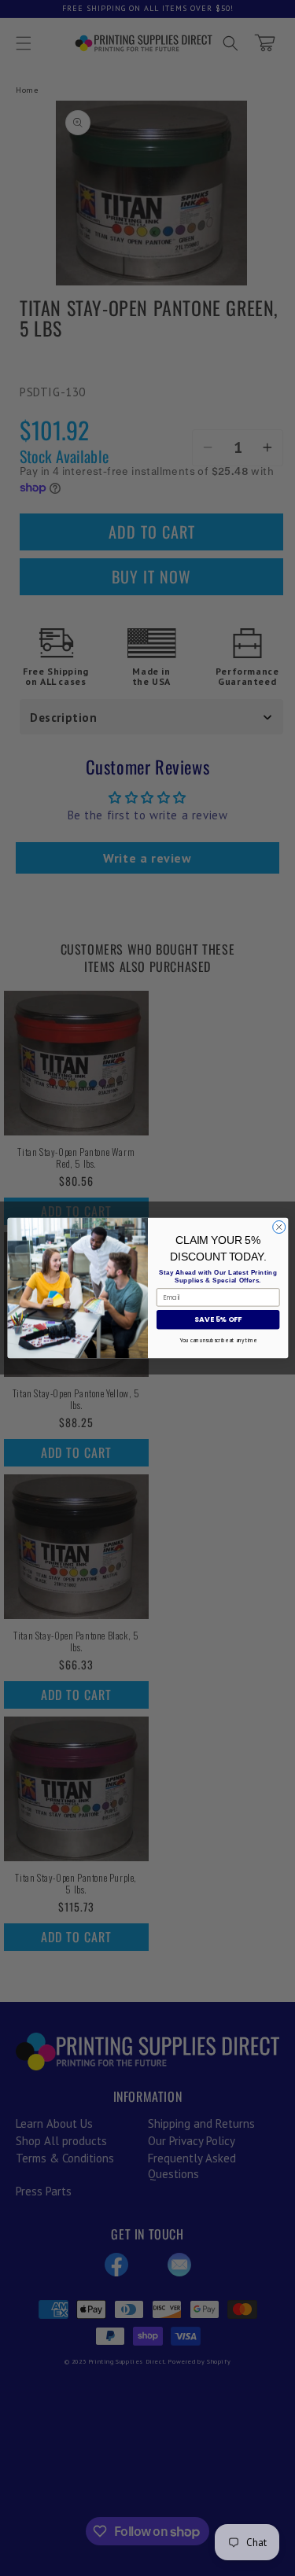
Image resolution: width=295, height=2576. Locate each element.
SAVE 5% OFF (218, 1320)
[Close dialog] (278, 1227)
